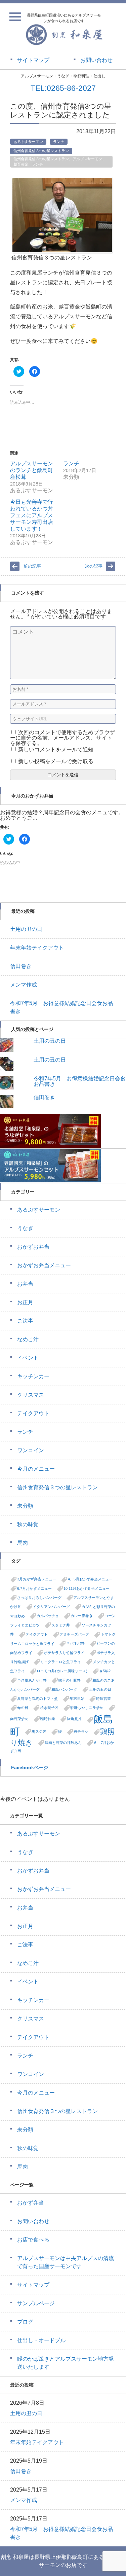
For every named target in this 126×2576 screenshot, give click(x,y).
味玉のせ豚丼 (70, 1680)
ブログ (25, 2322)
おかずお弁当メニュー (44, 1265)
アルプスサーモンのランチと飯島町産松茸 (32, 470)
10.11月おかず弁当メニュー (87, 1588)
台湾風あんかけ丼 (32, 1680)
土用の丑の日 (26, 929)
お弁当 (25, 1284)
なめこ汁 (28, 1339)
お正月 (25, 1302)
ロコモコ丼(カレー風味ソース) (62, 1671)
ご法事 (25, 1321)
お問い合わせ (33, 2221)
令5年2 (105, 1671)
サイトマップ (33, 2285)
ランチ (59, 142)
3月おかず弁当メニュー (37, 1579)
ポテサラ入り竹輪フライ (64, 1653)
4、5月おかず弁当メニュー (90, 1579)
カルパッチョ (48, 1616)
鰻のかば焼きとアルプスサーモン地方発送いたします (66, 2363)
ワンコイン (31, 1450)
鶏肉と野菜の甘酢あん (63, 1743)
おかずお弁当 (33, 1247)
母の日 (23, 1708)
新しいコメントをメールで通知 (56, 749)
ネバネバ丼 (75, 1643)
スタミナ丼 (61, 1625)
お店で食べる (33, 2240)
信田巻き (21, 966)
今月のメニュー (36, 1469)
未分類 (25, 1506)
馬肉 (23, 1543)
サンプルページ (36, 2303)
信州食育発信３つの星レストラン (41, 151)
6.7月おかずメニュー (34, 1588)
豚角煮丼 (74, 1719)
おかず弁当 (31, 2203)
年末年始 (77, 1698)
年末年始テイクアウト (37, 948)
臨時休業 (48, 1719)
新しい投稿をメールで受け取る (56, 761)
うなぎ (25, 1228)
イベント (28, 1358)
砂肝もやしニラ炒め (87, 1708)
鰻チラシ (81, 1731)
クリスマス (31, 1395)
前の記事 (32, 566)
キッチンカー (33, 1376)
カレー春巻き (82, 1616)
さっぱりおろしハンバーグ (39, 1598)
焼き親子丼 (49, 1708)
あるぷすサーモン (28, 142)
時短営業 (103, 1698)
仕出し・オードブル (41, 2340)
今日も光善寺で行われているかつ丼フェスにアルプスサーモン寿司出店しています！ (32, 515)
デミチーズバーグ (74, 1634)
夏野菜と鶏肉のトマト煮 (37, 1698)
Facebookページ (30, 1767)
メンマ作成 (24, 985)
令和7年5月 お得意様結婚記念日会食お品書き (80, 1081)
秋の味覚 (28, 1524)
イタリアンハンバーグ (51, 1607)
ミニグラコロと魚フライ (61, 1662)
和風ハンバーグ (64, 1689)
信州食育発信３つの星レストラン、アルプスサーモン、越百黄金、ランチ (60, 162)
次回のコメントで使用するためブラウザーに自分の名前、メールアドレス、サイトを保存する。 (62, 738)
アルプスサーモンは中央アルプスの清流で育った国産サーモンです (66, 2262)
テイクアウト (33, 1413)
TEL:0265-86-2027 (63, 88)
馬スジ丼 (39, 1731)
